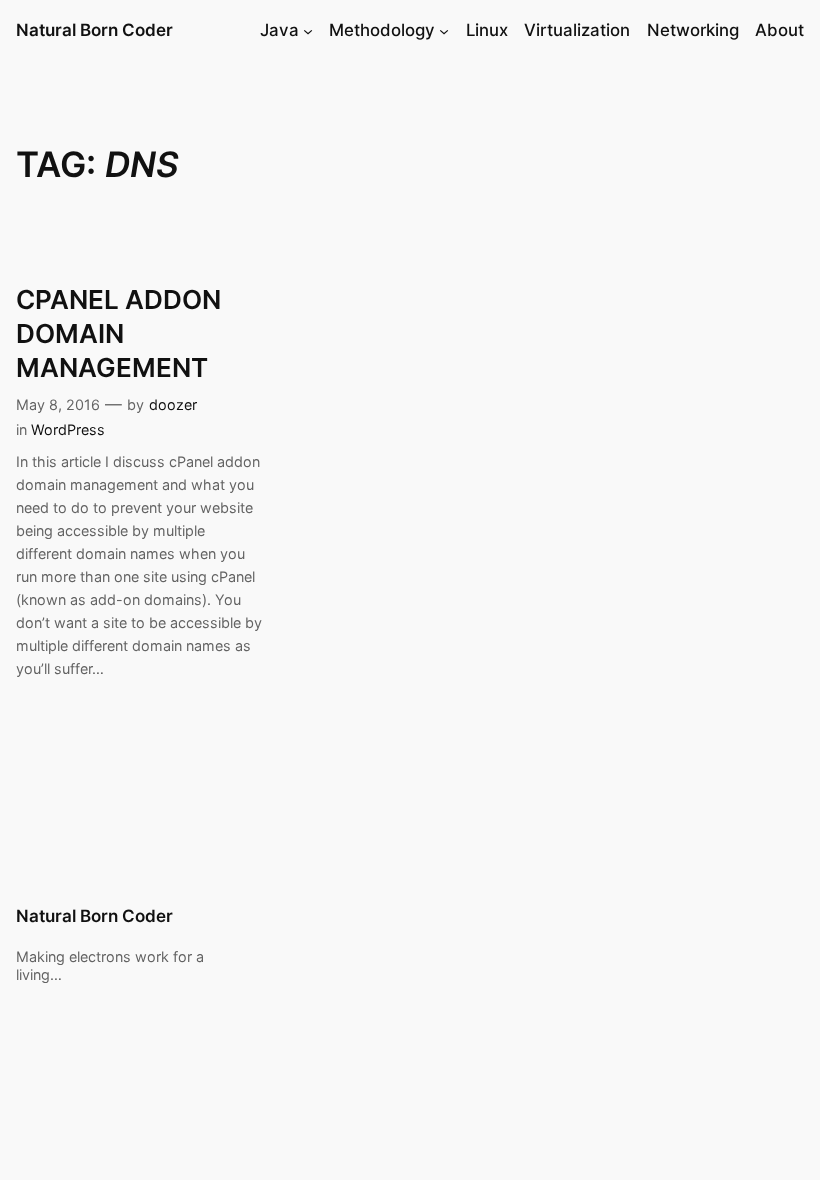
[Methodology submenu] (444, 31)
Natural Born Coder (94, 30)
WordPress (68, 429)
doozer (173, 404)
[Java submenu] (308, 31)
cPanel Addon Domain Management (118, 333)
